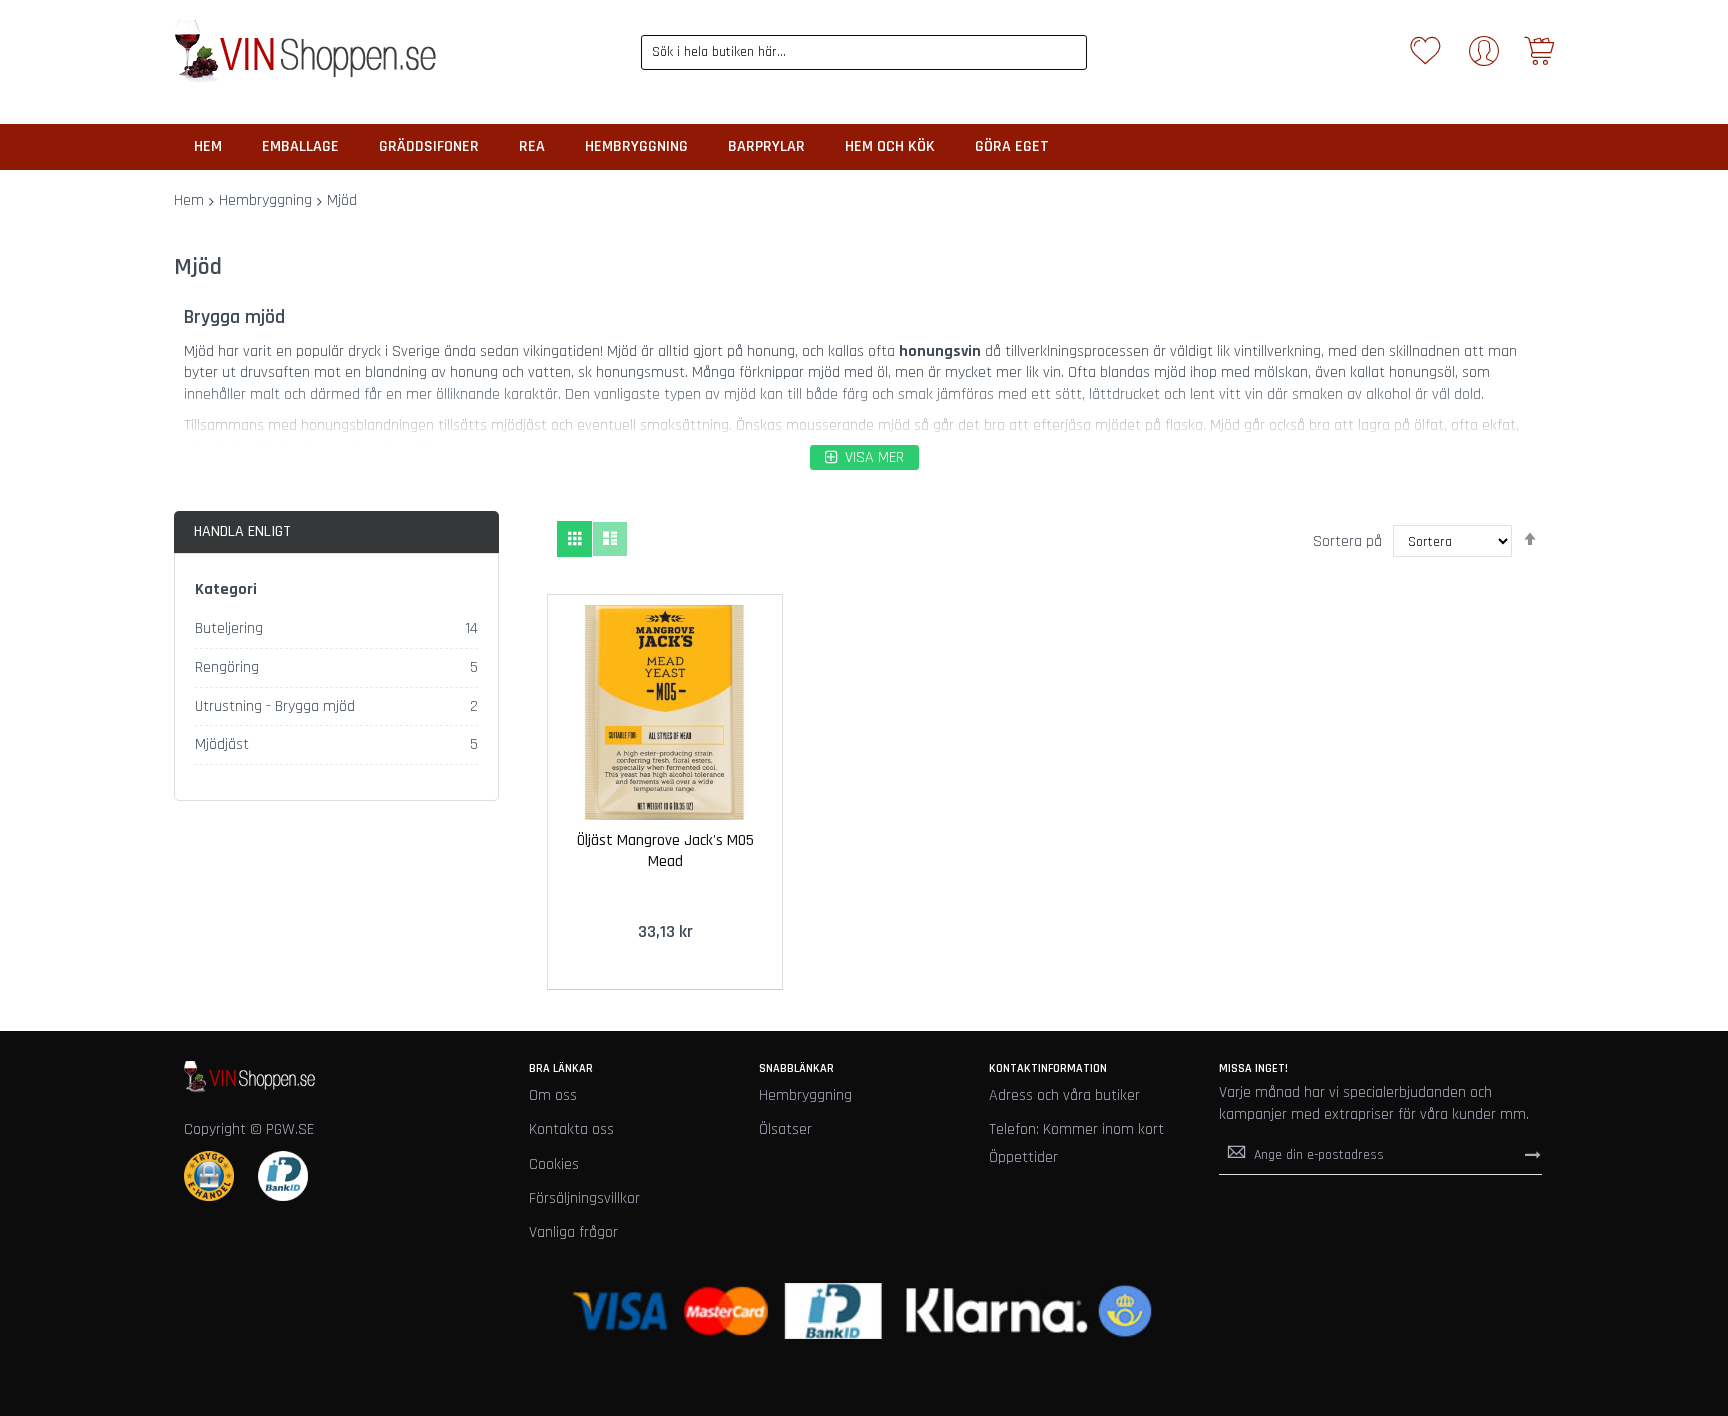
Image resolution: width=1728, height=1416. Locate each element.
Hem (189, 200)
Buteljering (229, 628)
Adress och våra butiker (1064, 1095)
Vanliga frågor (573, 1232)
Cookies (554, 1164)
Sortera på (1347, 541)
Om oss (553, 1095)
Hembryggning (265, 200)
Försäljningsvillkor (584, 1198)
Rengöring (227, 667)
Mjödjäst (222, 744)
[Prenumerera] (1533, 1154)
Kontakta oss (571, 1129)
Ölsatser (785, 1129)
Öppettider (1023, 1157)
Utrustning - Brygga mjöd (275, 706)
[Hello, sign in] (1484, 57)
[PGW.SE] (305, 52)
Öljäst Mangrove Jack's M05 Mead (665, 851)
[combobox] (864, 52)
